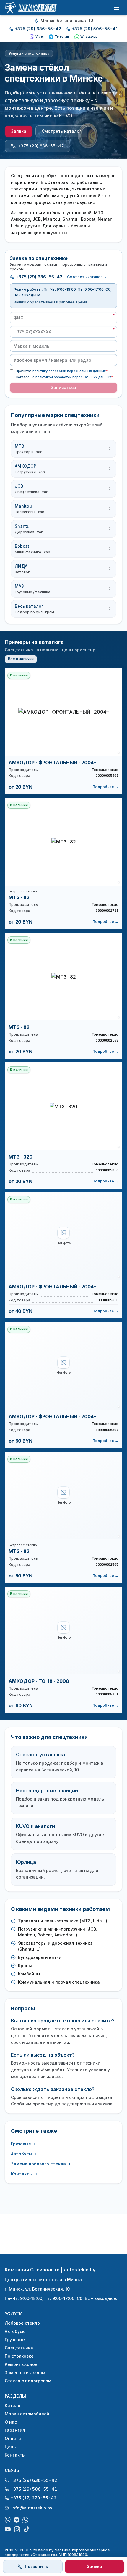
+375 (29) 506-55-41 (95, 29)
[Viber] (8, 2520)
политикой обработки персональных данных (73, 377)
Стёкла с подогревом (28, 2381)
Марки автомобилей (27, 2414)
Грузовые (21, 2144)
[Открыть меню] (116, 8)
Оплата (13, 2438)
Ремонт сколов (21, 2364)
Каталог (13, 2405)
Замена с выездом (25, 2372)
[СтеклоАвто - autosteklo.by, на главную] (31, 8)
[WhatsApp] (25, 2520)
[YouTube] (8, 2529)
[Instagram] (17, 2529)
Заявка (19, 131)
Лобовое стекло (22, 2323)
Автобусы (22, 2154)
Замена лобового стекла (38, 2164)
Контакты (22, 2174)
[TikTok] (27, 2529)
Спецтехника (19, 2348)
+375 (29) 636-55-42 (38, 29)
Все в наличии (21, 659)
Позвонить (36, 2566)
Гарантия (15, 2430)
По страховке (19, 2356)
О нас (11, 2422)
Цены (11, 2447)
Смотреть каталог (61, 131)
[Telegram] (17, 2520)
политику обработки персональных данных (69, 371)
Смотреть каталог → (87, 277)
